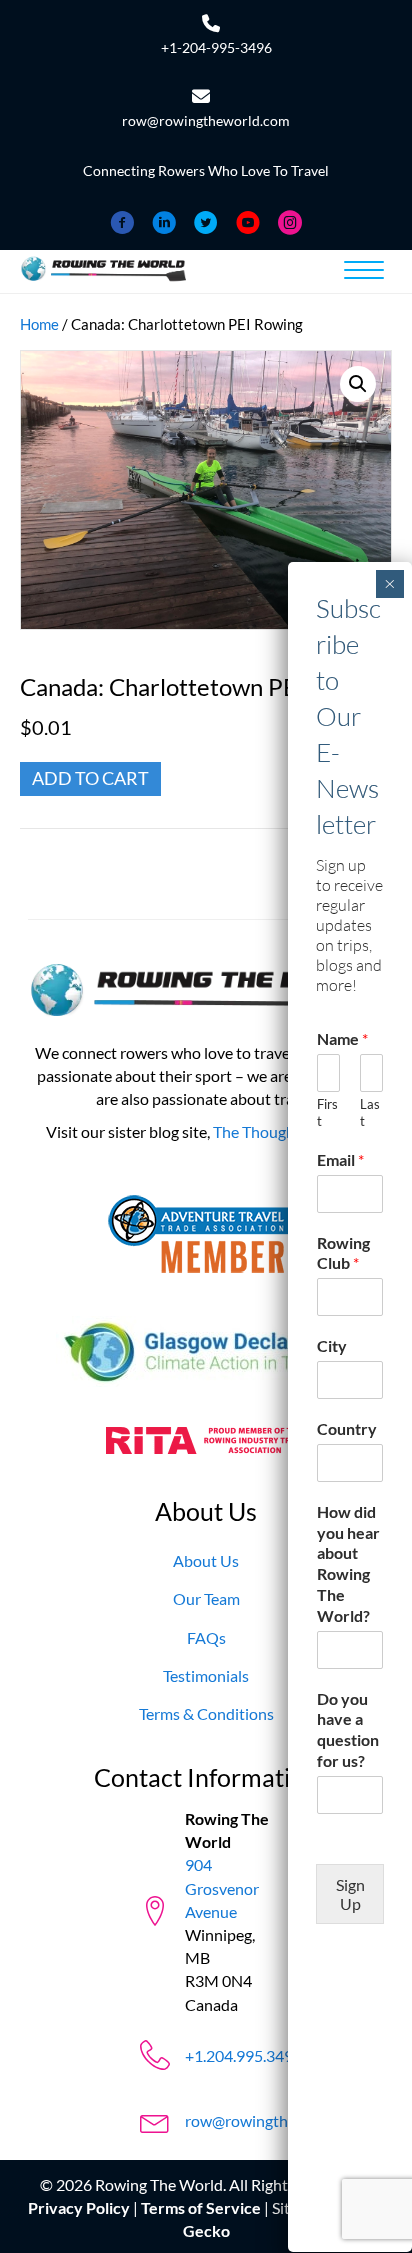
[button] (358, 384)
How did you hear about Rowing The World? (348, 1563)
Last (370, 1112)
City (332, 1345)
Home (39, 324)
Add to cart (90, 778)
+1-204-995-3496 (216, 47)
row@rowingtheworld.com (206, 120)
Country (347, 1428)
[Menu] (364, 271)
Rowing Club (343, 1253)
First (327, 1112)
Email (340, 1159)
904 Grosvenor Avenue (222, 1887)
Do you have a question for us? (348, 1729)
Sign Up (350, 1894)
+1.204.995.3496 (243, 2055)
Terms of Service (201, 2208)
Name (342, 1038)
